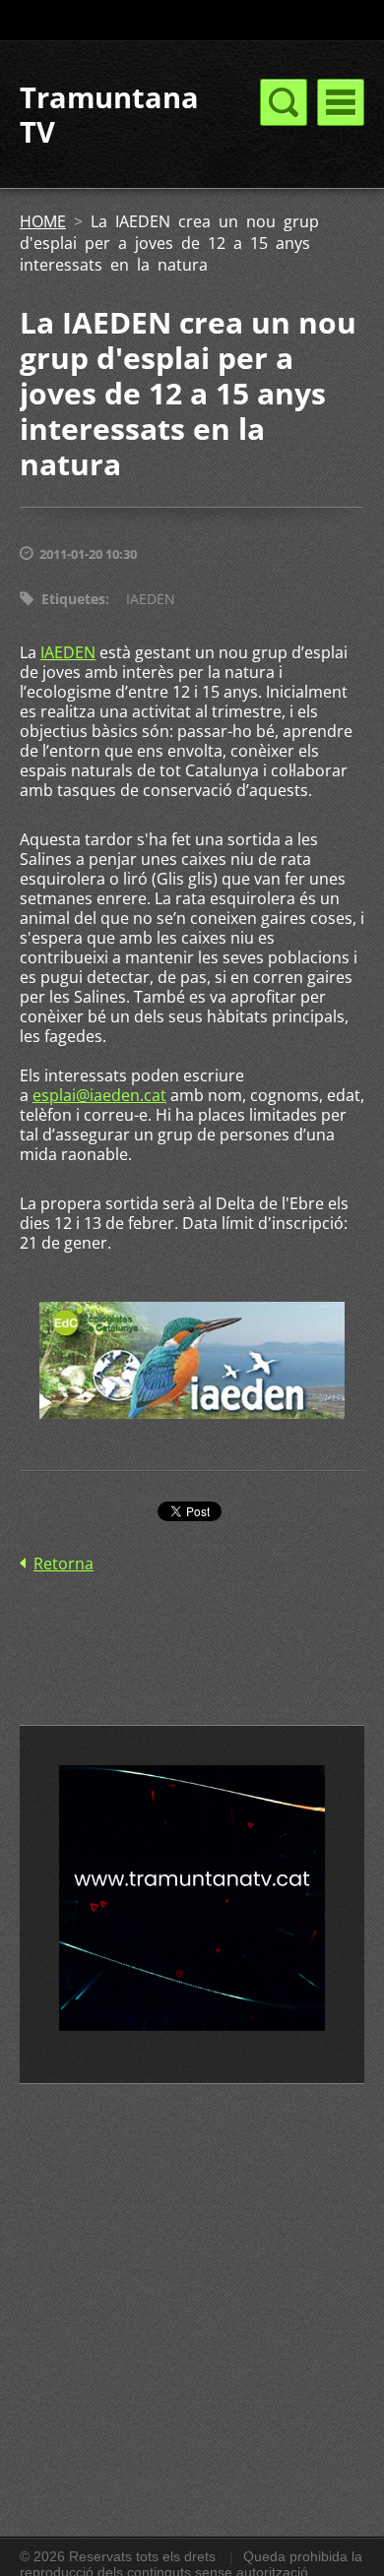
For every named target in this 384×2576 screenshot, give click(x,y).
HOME (43, 221)
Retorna (64, 1564)
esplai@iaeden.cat (99, 1095)
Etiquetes (73, 599)
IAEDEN (151, 599)
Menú (341, 102)
